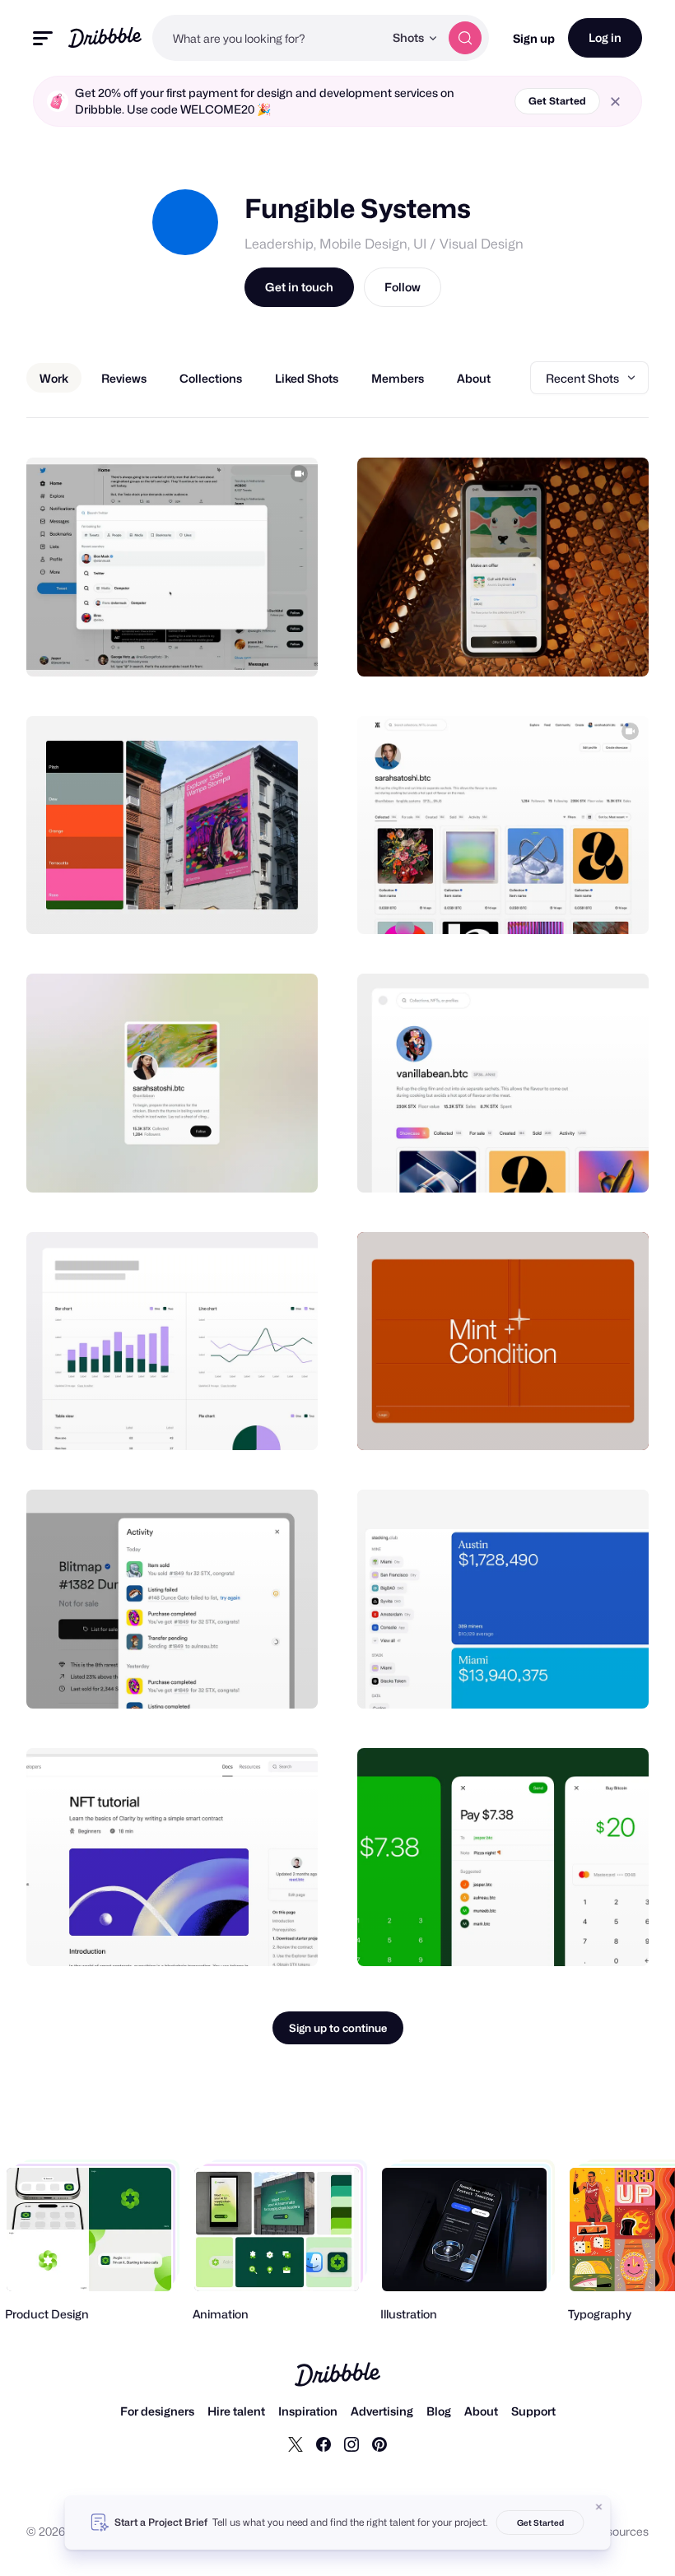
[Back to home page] (105, 37)
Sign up (534, 38)
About (481, 2411)
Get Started (557, 101)
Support (533, 2411)
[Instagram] (351, 2443)
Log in (605, 37)
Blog (439, 2411)
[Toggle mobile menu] (43, 38)
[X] (296, 2443)
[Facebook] (324, 2443)
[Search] (465, 38)
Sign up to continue (338, 2028)
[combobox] (268, 38)
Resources (620, 2531)
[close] (615, 102)
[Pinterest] (379, 2443)
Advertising (382, 2411)
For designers (157, 2411)
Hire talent (236, 2411)
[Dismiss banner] (599, 2507)
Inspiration (308, 2411)
